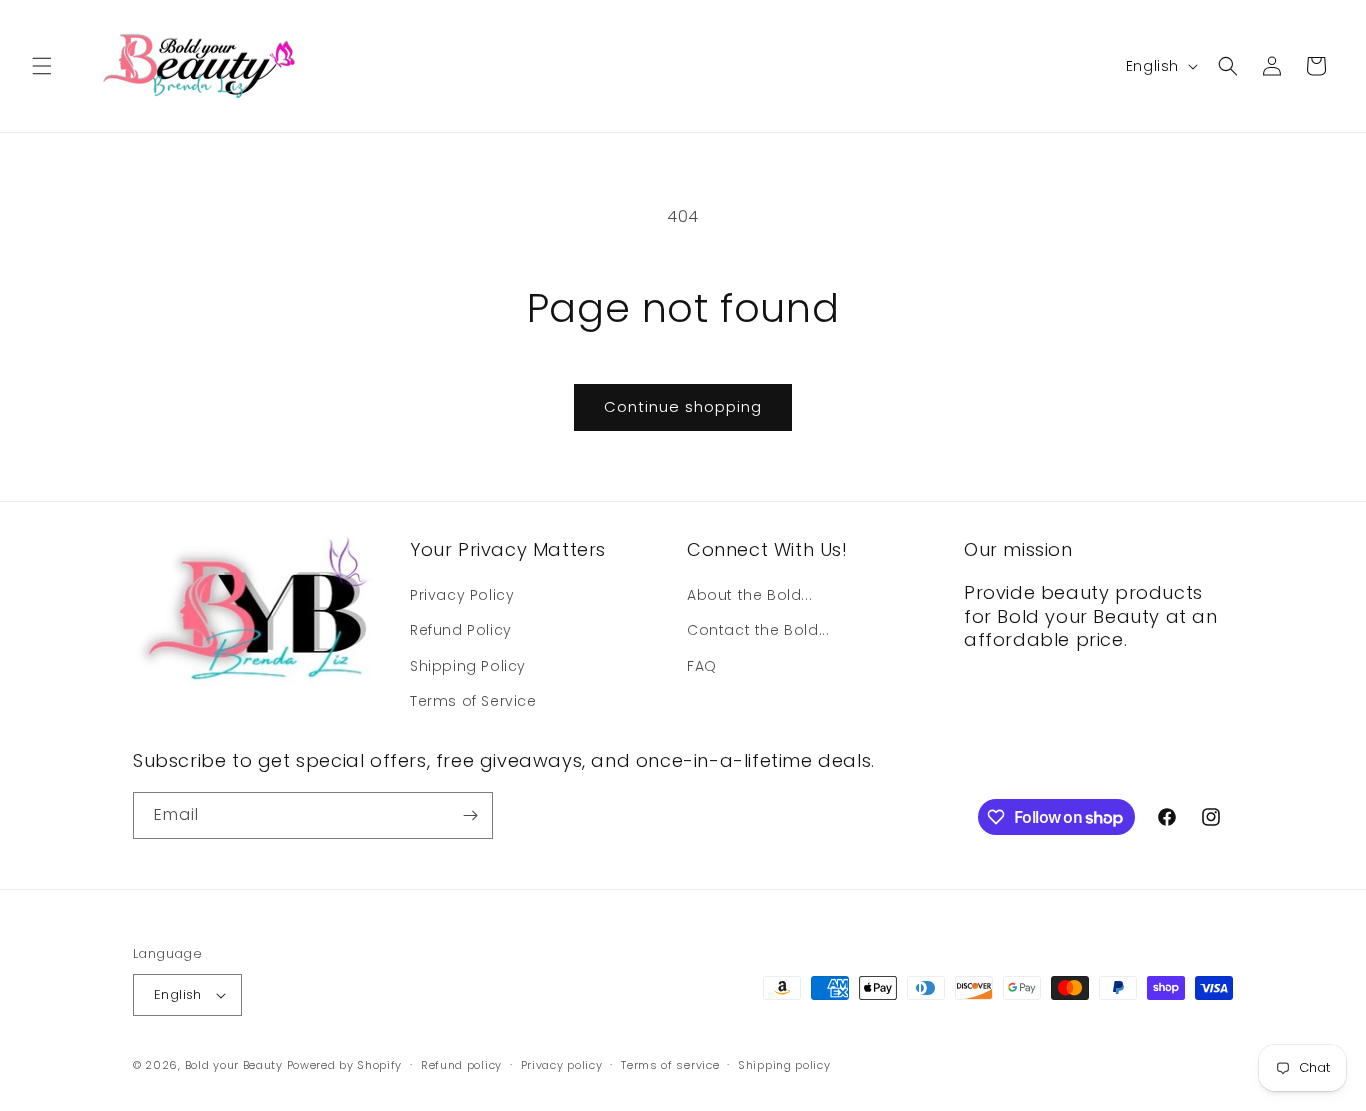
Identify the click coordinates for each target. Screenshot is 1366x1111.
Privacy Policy (462, 595)
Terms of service (670, 1065)
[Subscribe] (470, 815)
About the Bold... (749, 595)
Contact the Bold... (758, 630)
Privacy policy (562, 1065)
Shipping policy (784, 1065)
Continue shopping (683, 406)
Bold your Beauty (234, 1065)
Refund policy (461, 1065)
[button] (42, 66)
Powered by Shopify (345, 1065)
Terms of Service (473, 701)
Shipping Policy (468, 666)
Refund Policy (461, 630)
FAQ (702, 666)
